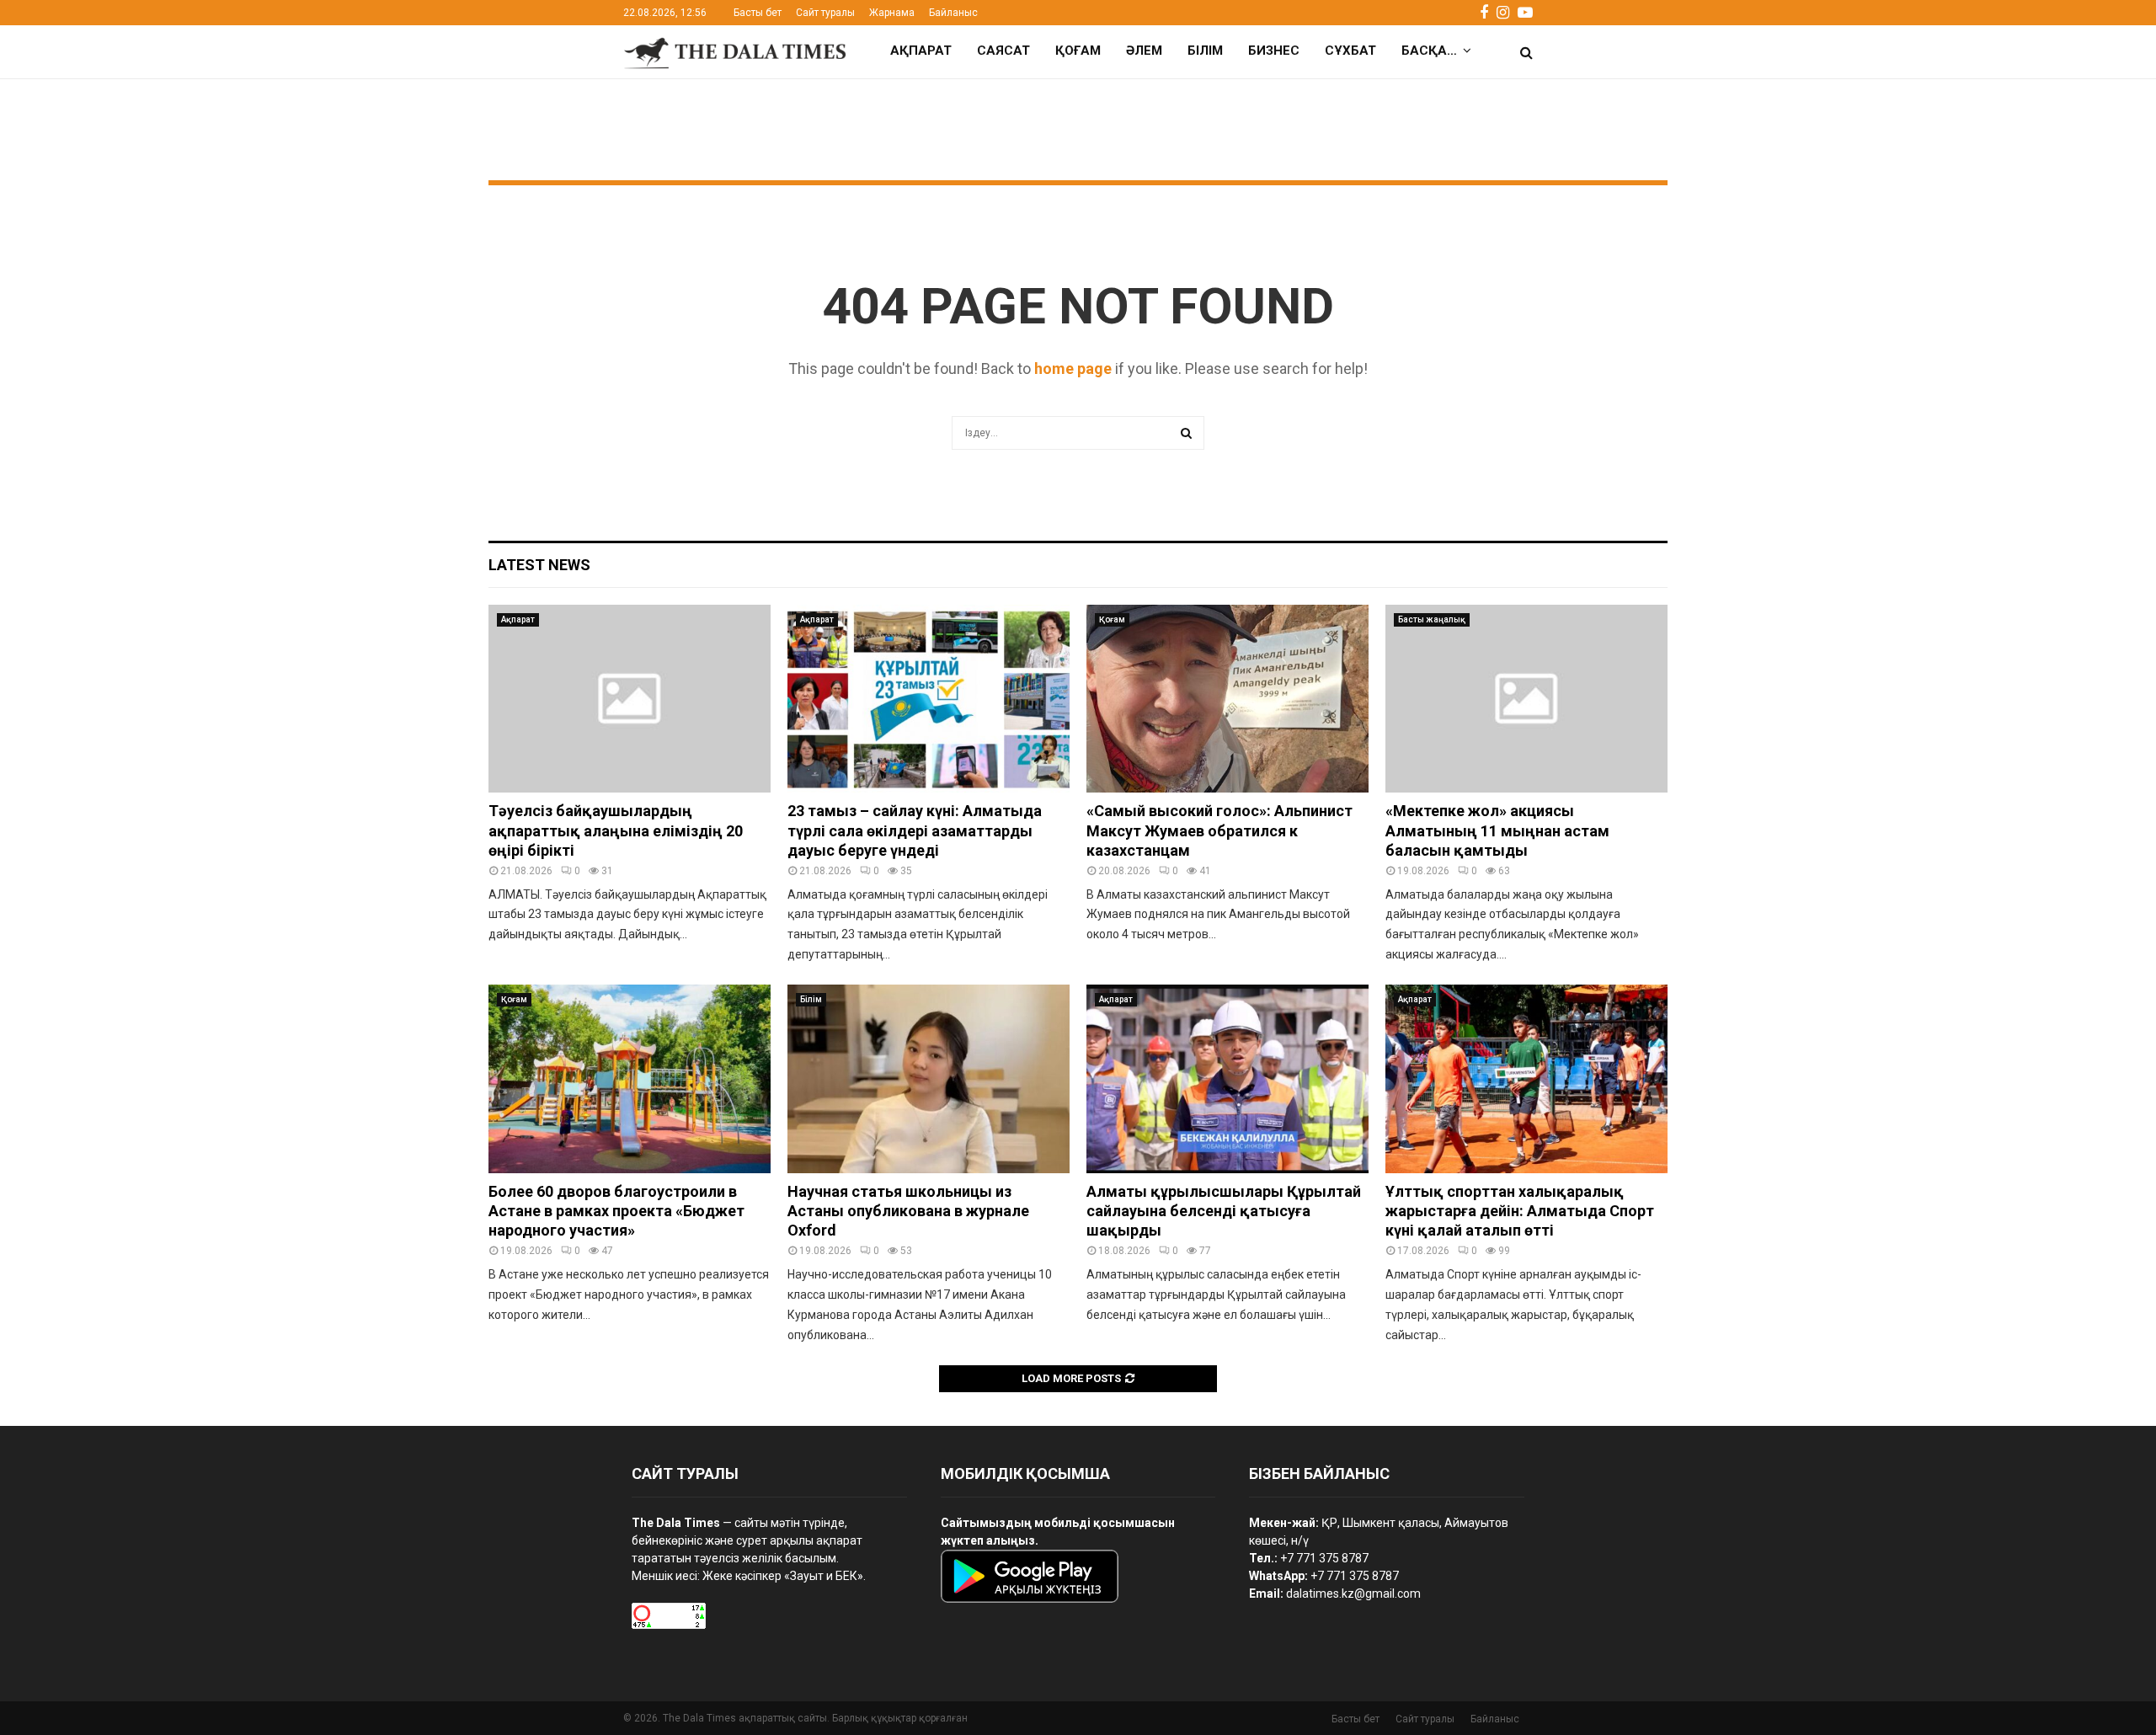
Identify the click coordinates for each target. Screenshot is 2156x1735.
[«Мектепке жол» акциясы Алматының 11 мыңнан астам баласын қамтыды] (1526, 699)
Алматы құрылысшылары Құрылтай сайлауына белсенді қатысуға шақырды (1224, 1211)
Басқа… (1429, 51)
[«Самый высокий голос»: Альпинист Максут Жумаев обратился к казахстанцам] (1227, 699)
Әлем (1144, 51)
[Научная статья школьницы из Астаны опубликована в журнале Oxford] (929, 1078)
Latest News (539, 565)
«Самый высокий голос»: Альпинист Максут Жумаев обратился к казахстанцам (1219, 830)
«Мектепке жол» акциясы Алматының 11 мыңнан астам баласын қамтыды (1497, 830)
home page (1073, 368)
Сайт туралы (825, 13)
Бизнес (1274, 51)
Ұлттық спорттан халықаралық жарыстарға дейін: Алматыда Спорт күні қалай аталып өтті (1520, 1211)
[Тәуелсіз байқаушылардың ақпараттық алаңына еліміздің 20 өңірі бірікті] (630, 699)
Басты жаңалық (1432, 619)
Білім (1205, 51)
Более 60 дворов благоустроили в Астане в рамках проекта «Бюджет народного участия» (616, 1211)
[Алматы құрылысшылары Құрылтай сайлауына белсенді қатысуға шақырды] (1227, 1078)
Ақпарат (921, 51)
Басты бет (758, 13)
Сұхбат (1350, 51)
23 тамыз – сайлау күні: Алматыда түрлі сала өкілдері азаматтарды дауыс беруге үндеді (915, 830)
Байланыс (953, 13)
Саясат (1003, 51)
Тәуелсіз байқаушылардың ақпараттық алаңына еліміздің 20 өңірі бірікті (616, 830)
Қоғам (1078, 51)
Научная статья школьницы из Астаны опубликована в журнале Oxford (908, 1211)
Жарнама (892, 13)
